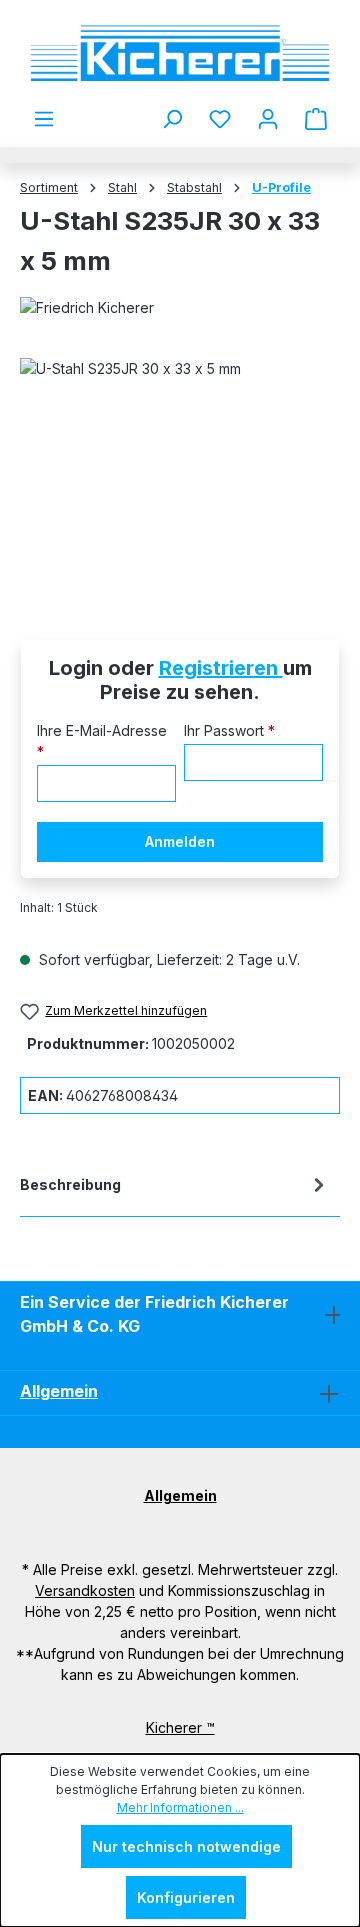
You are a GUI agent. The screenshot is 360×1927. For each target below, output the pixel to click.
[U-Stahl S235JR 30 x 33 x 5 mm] (180, 470)
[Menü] (44, 119)
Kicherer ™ (180, 1727)
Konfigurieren (186, 1897)
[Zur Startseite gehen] (180, 53)
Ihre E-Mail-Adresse (102, 741)
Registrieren (221, 668)
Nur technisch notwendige (186, 1846)
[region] (180, 470)
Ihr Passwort (229, 730)
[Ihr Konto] (268, 119)
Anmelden (180, 841)
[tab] (175, 1188)
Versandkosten (85, 1590)
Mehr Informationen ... (180, 1807)
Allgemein (59, 1391)
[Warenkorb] (316, 119)
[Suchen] (172, 119)
